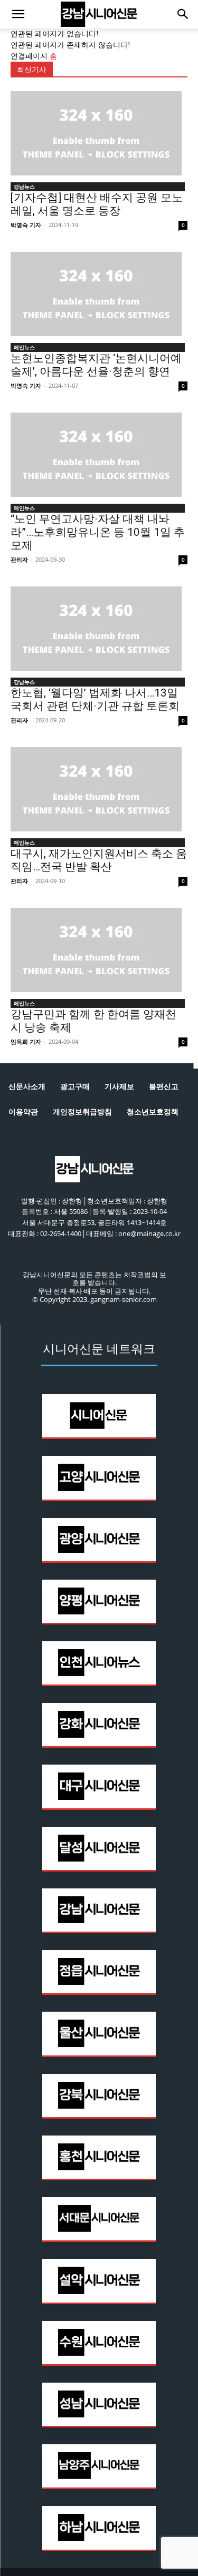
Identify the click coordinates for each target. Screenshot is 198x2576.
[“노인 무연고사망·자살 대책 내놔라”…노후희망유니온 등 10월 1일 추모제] (99, 455)
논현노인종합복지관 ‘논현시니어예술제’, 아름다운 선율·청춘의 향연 (96, 365)
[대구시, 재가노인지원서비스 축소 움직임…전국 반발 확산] (99, 789)
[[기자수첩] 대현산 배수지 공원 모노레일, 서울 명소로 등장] (99, 133)
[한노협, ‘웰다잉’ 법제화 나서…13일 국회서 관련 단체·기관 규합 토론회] (99, 629)
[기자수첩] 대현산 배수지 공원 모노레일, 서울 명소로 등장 (97, 204)
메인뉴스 (24, 347)
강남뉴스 (24, 187)
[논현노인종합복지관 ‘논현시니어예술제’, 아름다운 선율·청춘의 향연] (99, 294)
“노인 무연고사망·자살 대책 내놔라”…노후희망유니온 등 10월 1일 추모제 (98, 532)
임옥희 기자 (26, 1041)
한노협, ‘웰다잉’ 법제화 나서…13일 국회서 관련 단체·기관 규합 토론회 (95, 699)
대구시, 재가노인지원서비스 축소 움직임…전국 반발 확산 (99, 860)
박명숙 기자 (26, 225)
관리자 (19, 559)
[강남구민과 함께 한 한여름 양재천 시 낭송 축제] (99, 950)
